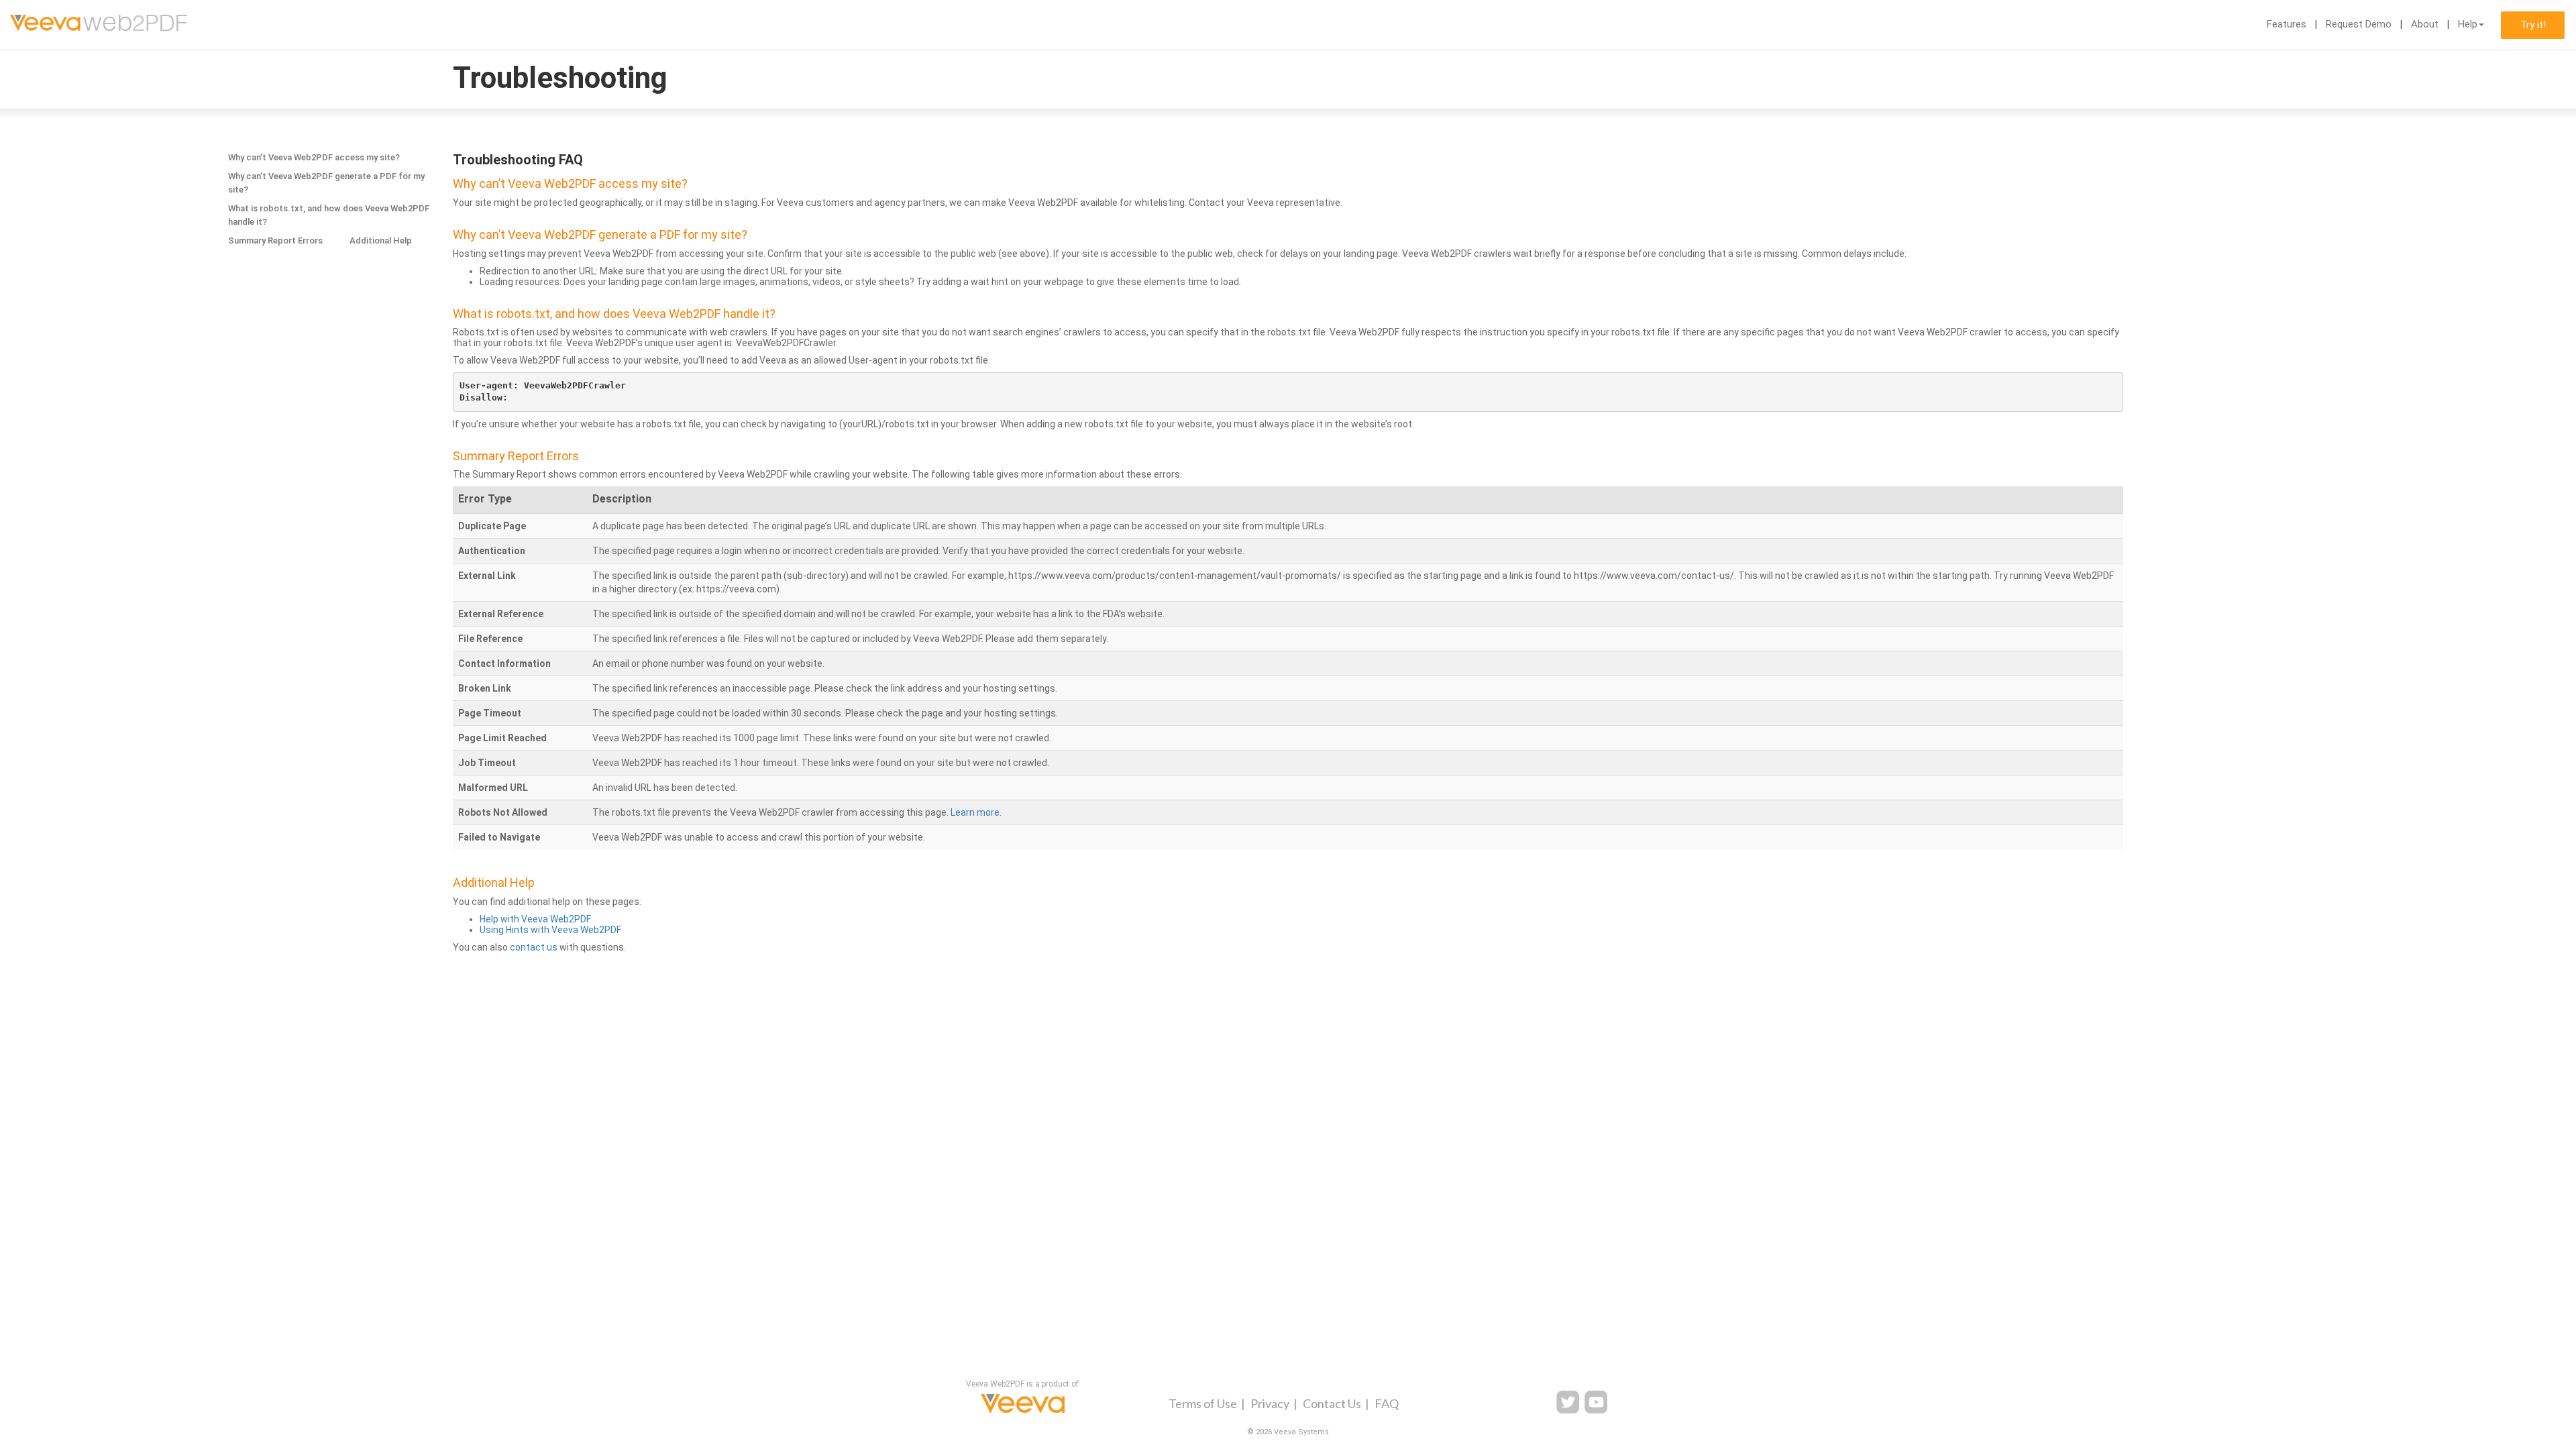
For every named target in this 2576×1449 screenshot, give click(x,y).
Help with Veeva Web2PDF (535, 919)
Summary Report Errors (275, 240)
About (2425, 24)
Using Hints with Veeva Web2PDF (550, 930)
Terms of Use (1203, 1403)
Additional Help (381, 240)
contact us (534, 947)
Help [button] (2468, 24)
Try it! (2533, 25)
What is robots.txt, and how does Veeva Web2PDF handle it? (329, 215)
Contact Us (1332, 1403)
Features (2287, 24)
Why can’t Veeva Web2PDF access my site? (314, 157)
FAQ (1387, 1403)
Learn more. (976, 812)
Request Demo (2359, 24)
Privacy (1270, 1403)
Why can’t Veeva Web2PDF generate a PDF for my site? (326, 183)
